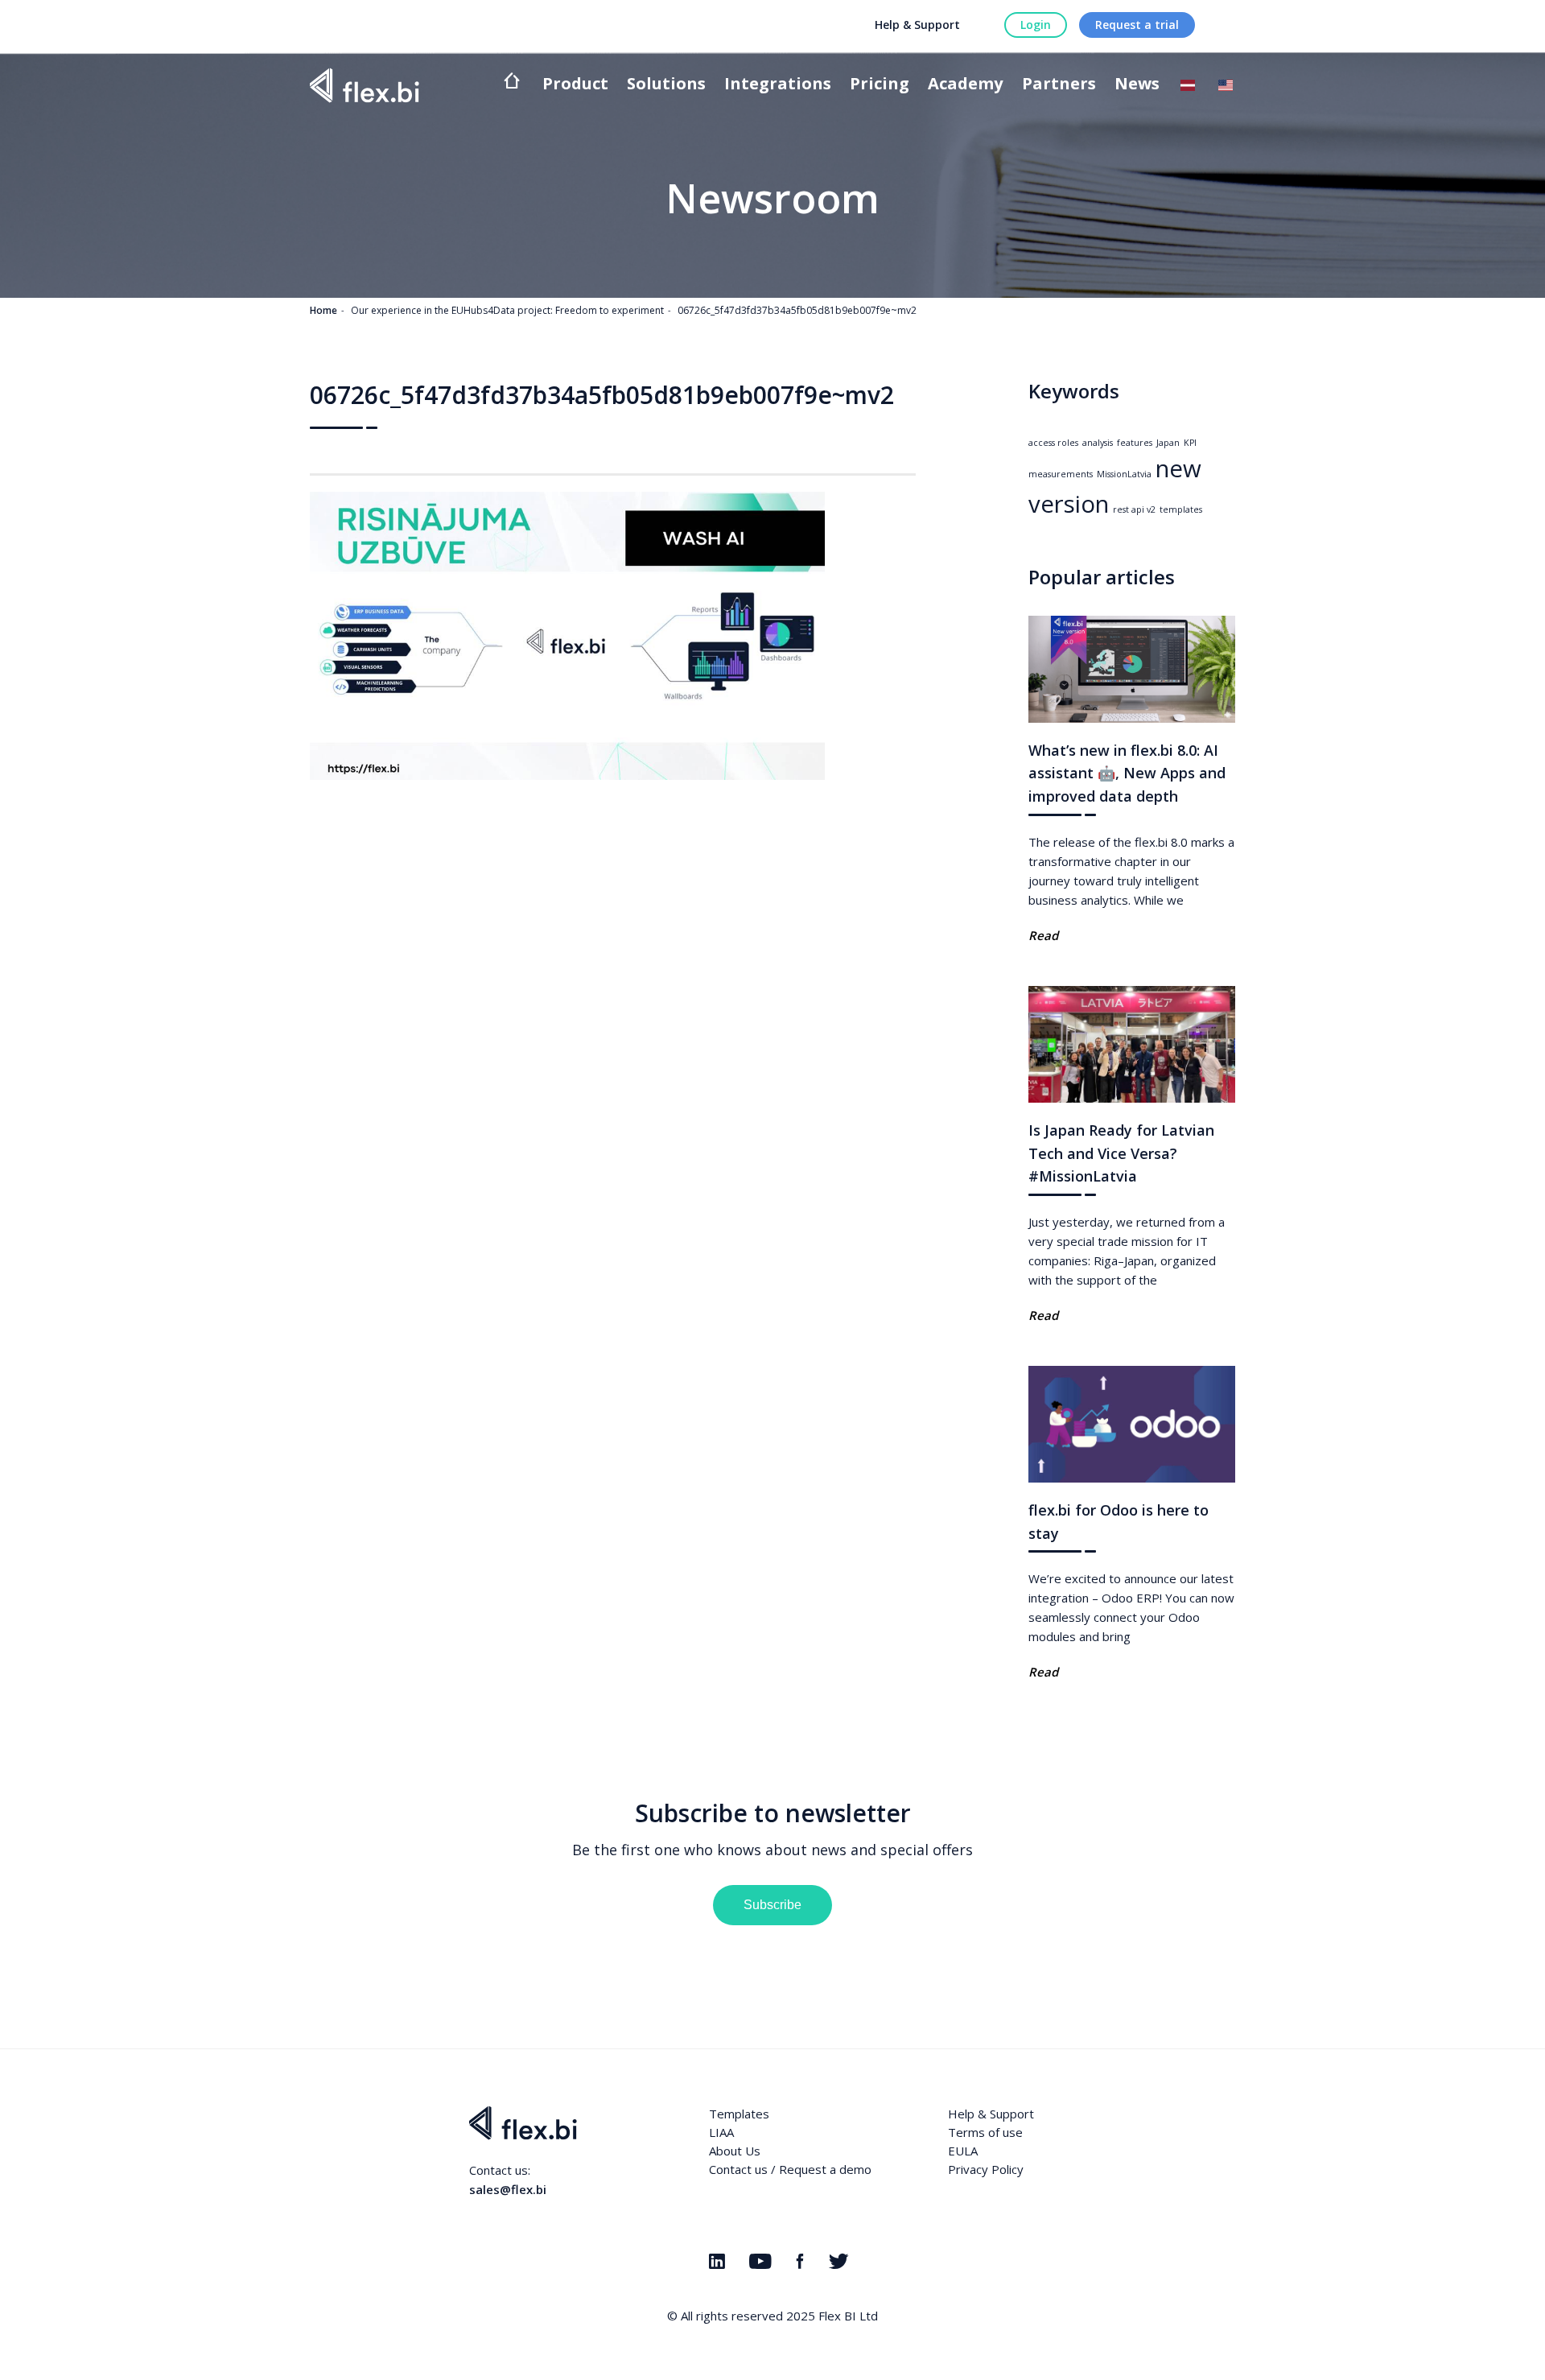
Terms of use (985, 2132)
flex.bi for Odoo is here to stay (1119, 1522)
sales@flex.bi (508, 2189)
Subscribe (772, 1905)
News (1137, 85)
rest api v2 (1134, 509)
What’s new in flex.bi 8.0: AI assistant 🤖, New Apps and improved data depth (1127, 773)
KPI (1190, 443)
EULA (963, 2151)
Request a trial (1137, 25)
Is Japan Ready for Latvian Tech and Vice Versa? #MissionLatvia (1121, 1153)
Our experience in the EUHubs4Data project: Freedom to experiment (507, 310)
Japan (1168, 443)
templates (1181, 509)
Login (1036, 25)
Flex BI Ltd (848, 2316)
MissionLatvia (1124, 474)
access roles (1053, 443)
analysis (1098, 443)
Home (323, 310)
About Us (735, 2151)
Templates (739, 2114)
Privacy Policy (986, 2169)
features (1135, 443)
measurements (1061, 474)
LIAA (721, 2132)
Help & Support (917, 25)
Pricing (880, 85)
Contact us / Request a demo (790, 2169)
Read (1043, 935)
